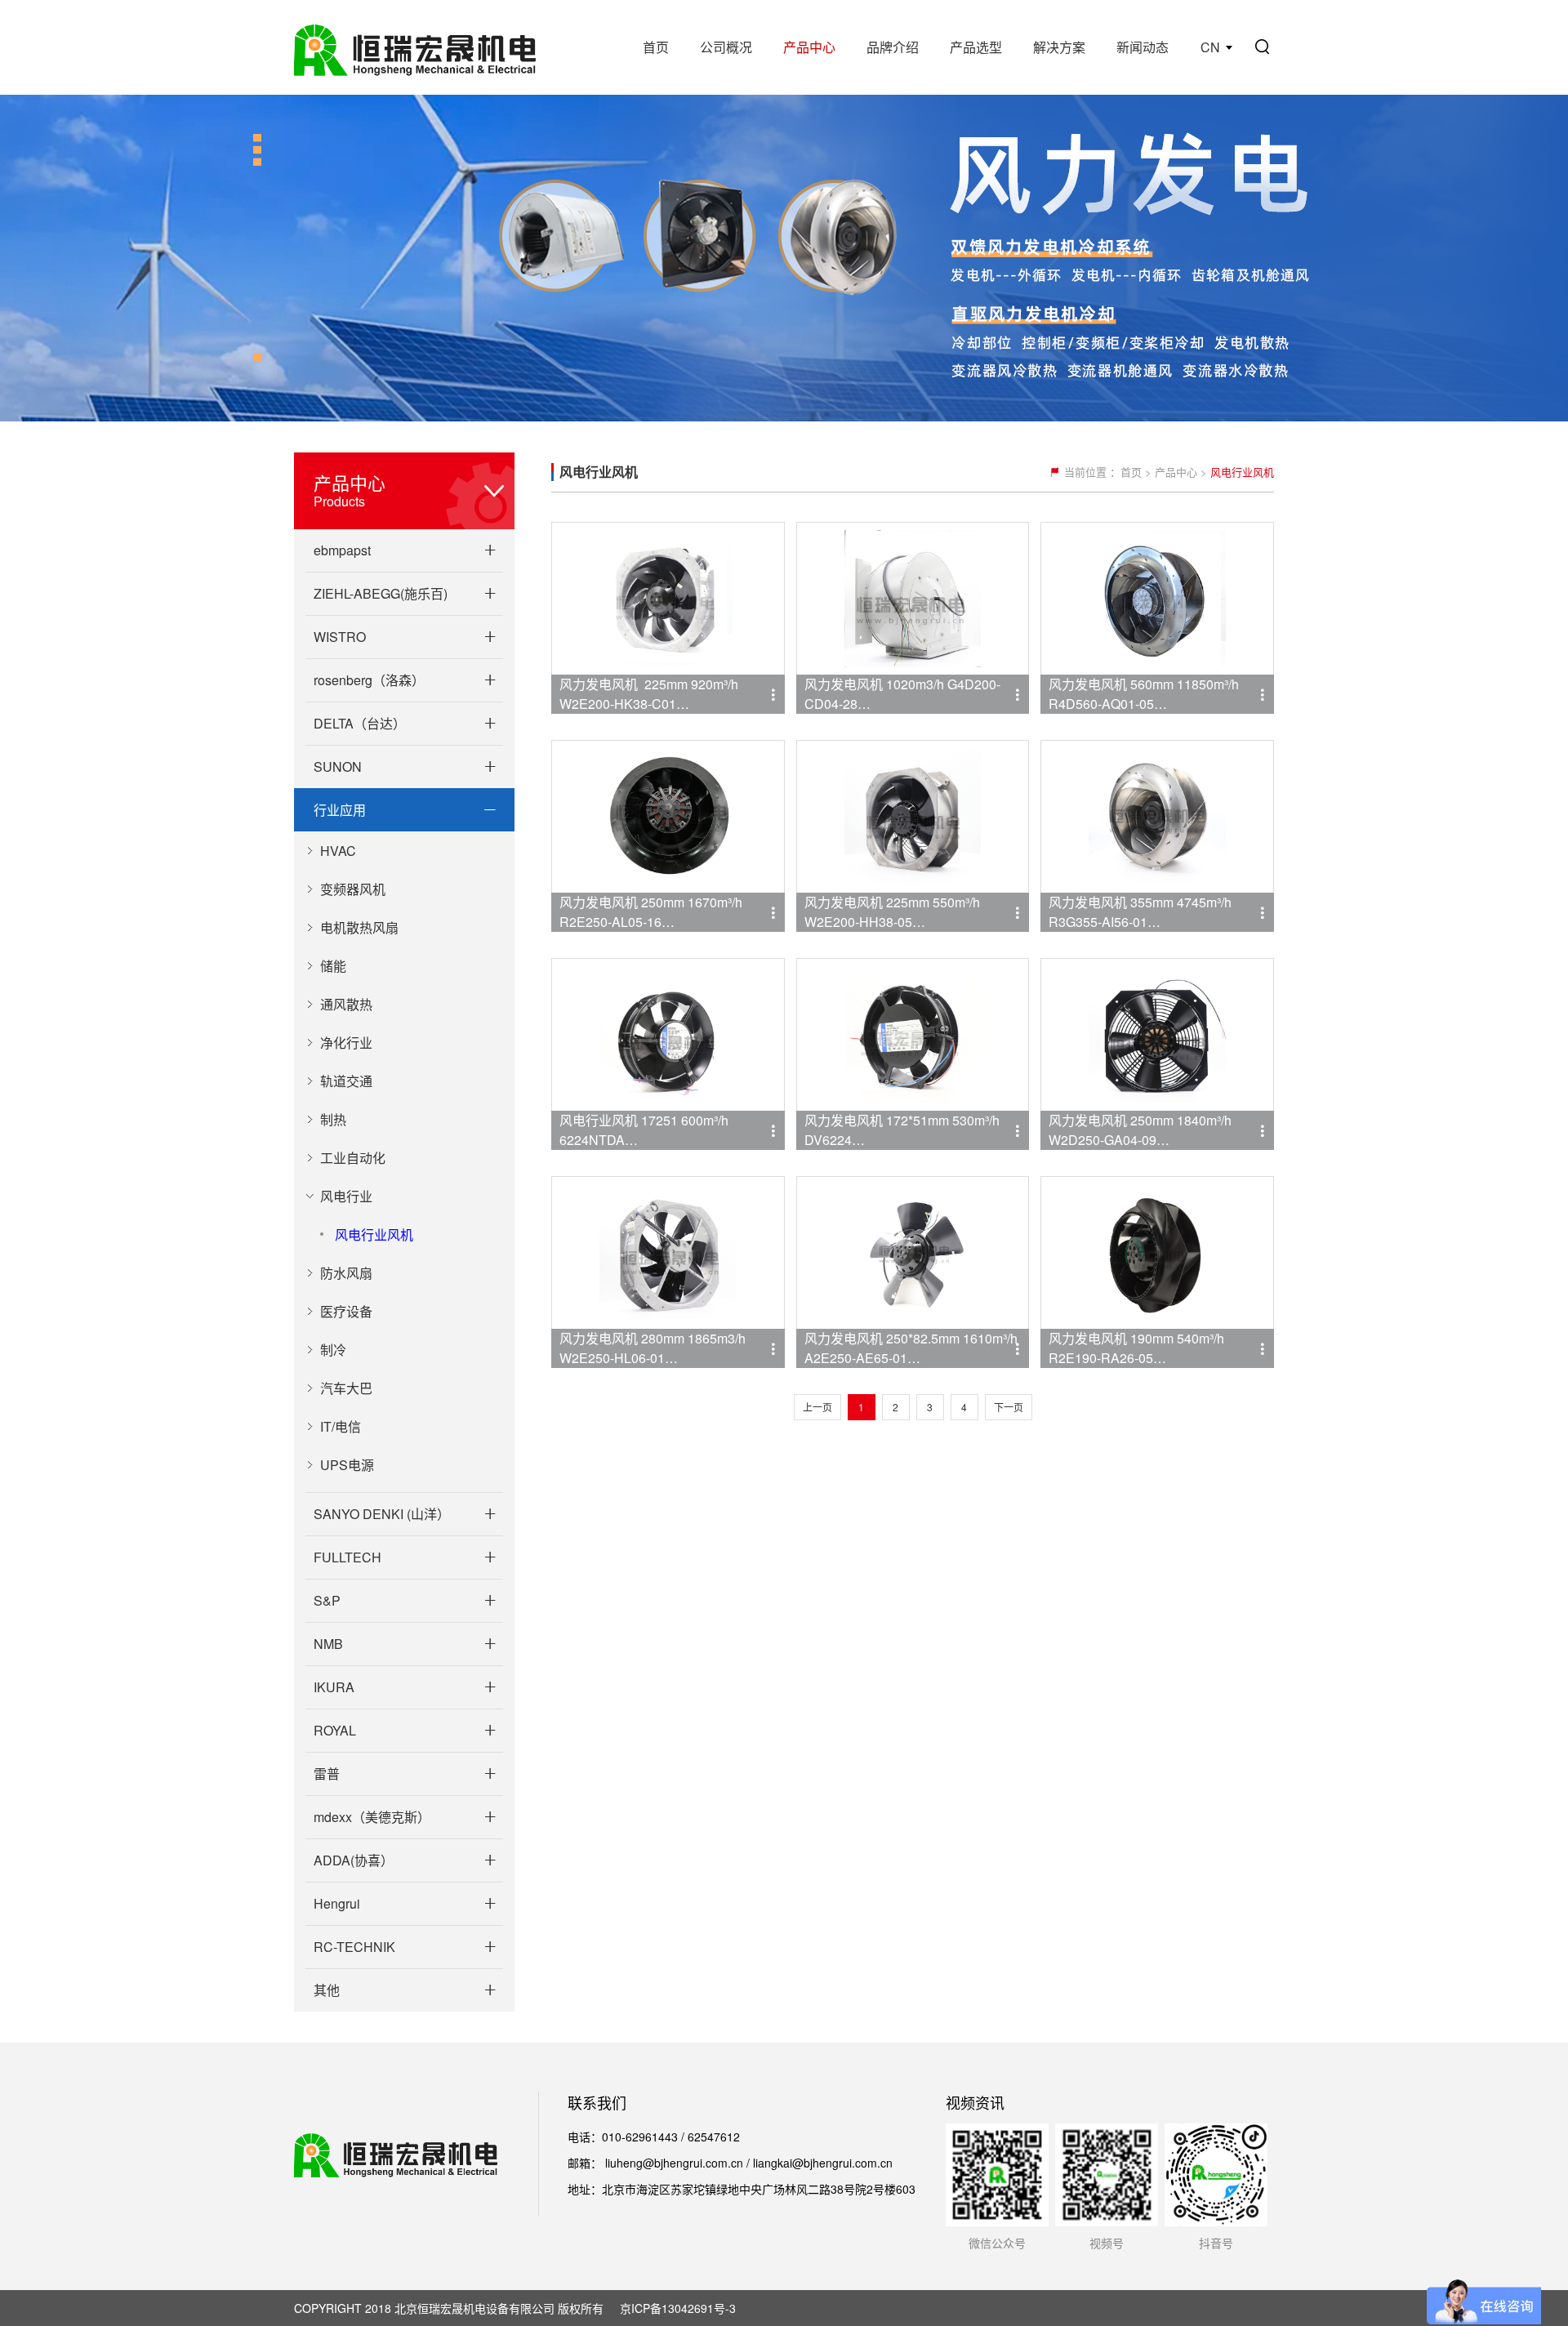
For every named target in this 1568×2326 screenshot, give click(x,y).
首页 (656, 47)
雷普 (327, 1773)
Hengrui (337, 1903)
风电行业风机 (374, 1234)
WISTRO (340, 637)
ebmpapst (342, 550)
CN (1210, 47)
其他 (327, 1990)
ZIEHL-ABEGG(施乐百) (381, 593)
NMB (328, 1644)
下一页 (1009, 1407)
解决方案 (1059, 47)
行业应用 (340, 810)
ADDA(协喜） (354, 1860)
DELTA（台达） (360, 723)
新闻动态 (1143, 47)
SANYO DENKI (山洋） (382, 1514)
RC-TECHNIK (354, 1947)
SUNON (338, 766)
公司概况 (726, 47)
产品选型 (976, 47)
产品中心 (809, 47)
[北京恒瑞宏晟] (415, 47)
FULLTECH (347, 1557)
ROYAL (335, 1730)
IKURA (334, 1687)
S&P (327, 1600)
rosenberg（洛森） (369, 680)
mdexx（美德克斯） (372, 1817)
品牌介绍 (893, 47)
